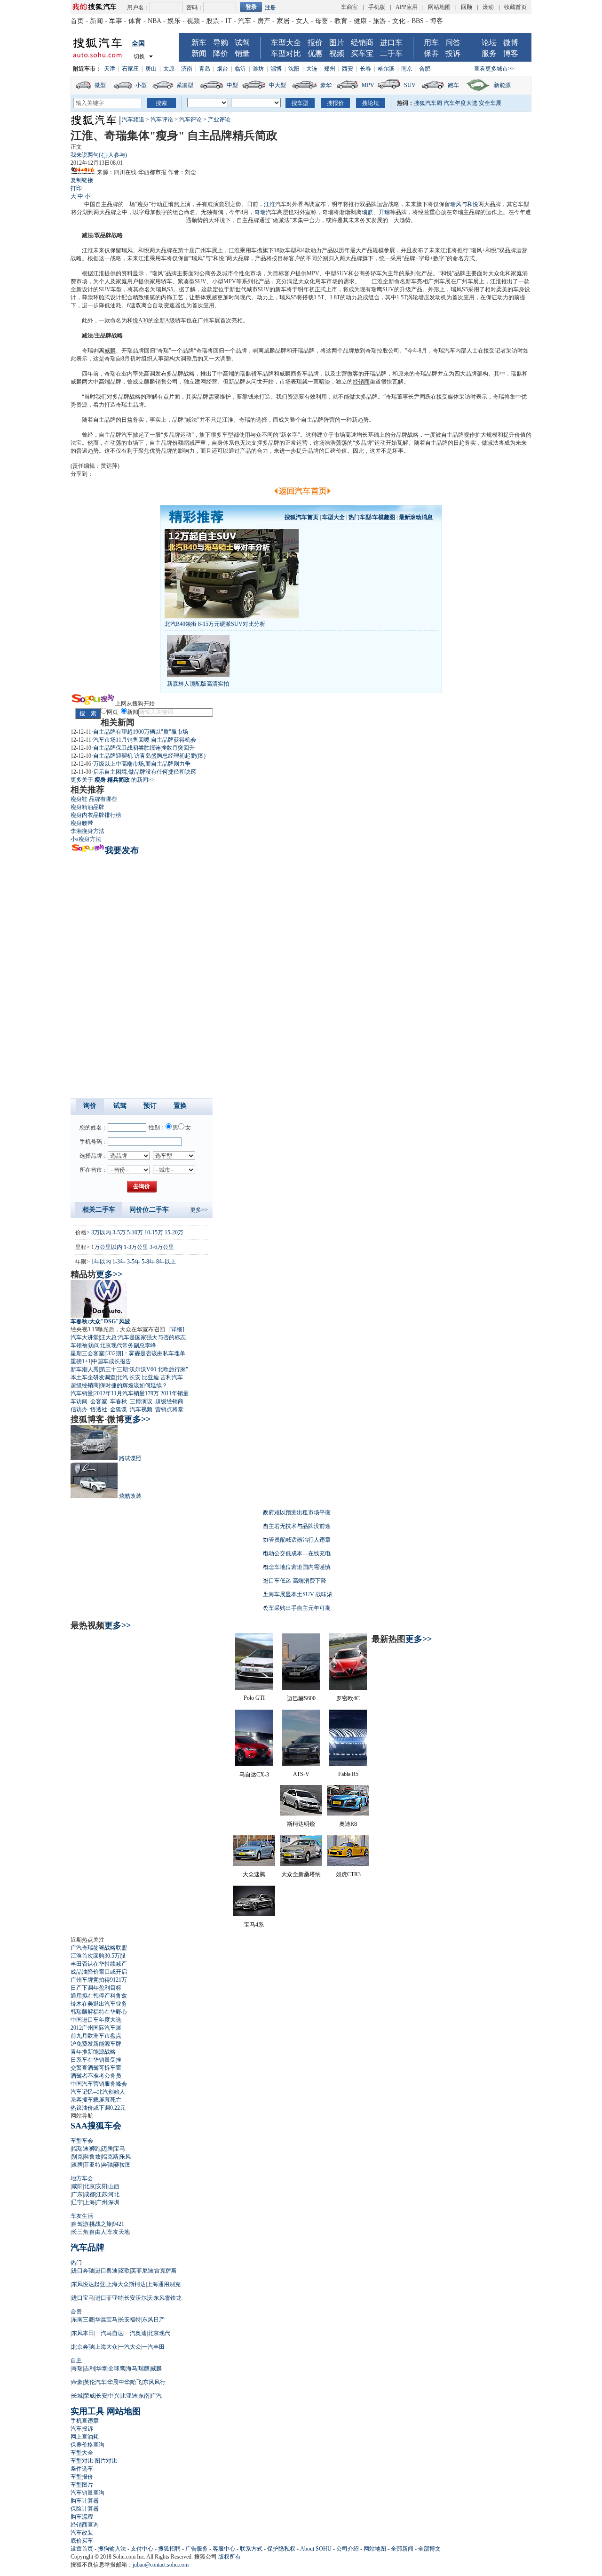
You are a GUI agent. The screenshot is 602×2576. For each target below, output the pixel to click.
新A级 (167, 320)
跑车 (453, 85)
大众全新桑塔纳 (301, 1874)
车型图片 (82, 2485)
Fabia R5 (348, 1774)
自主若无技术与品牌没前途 (297, 1526)
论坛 (489, 43)
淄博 (276, 69)
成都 (89, 2194)
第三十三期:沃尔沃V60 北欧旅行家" (144, 1369)
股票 (213, 21)
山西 (114, 2186)
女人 (302, 21)
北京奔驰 (83, 2347)
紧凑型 (185, 85)
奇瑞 (260, 212)
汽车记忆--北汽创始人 (98, 2092)
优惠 (315, 53)
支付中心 (142, 2549)
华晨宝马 (106, 2320)
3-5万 (119, 1232)
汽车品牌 (87, 2248)
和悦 (473, 204)
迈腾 (107, 2149)
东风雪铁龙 (167, 2298)
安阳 (102, 2186)
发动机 (438, 297)
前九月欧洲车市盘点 (96, 2036)
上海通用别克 (164, 2284)
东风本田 (83, 2333)
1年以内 (101, 1262)
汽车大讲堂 (85, 1337)
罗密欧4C (348, 1698)
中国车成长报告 (111, 1361)
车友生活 (82, 2216)
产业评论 (219, 120)
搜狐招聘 (169, 2549)
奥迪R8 (348, 1824)
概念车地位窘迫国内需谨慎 (297, 1567)
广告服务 (197, 2549)
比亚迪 (150, 1377)
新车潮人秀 (85, 1369)
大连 (312, 69)
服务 (489, 53)
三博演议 (141, 1401)
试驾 (242, 43)
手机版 (377, 7)
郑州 (330, 69)
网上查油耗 (85, 2437)
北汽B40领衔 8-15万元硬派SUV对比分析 (215, 624)
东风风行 (154, 2382)
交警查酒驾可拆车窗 (96, 2068)
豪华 (326, 85)
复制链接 (82, 180)
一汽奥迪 (135, 2333)
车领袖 (79, 1345)
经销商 (362, 43)
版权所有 (230, 2557)
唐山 (151, 69)
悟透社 (99, 1409)
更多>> (199, 1210)
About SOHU (316, 2549)
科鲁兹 (92, 2157)
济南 (187, 69)
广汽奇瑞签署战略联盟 (99, 1948)
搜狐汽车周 (428, 103)
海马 (132, 2368)
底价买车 (82, 2541)
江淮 (269, 204)
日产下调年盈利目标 (96, 1988)
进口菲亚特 (109, 2298)
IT (229, 21)
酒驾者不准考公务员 (96, 2076)
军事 (116, 21)
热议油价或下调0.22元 (98, 2108)
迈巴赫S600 (301, 1698)
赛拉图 (122, 2165)
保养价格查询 (87, 2445)
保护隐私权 (281, 2549)
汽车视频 (141, 1409)
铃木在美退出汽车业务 (99, 2004)
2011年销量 (174, 1393)
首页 (77, 21)
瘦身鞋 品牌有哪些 (94, 799)
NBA (154, 21)
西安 (348, 69)
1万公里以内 (107, 1247)
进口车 (391, 43)
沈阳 (294, 69)
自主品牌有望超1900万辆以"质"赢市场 (141, 732)
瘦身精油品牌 (87, 807)
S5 (170, 289)
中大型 (277, 85)
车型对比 (286, 53)
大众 (494, 273)
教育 (341, 21)
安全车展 (490, 103)
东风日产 (153, 2320)
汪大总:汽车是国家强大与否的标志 (143, 1337)
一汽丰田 (153, 2347)
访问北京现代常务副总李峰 (122, 1345)
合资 (76, 2312)
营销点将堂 (169, 1409)
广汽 (156, 2396)
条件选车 (82, 2469)
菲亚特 (92, 2165)
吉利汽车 (172, 1377)
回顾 (467, 7)
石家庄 (130, 69)
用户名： (138, 8)
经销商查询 (85, 2525)
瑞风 (456, 204)
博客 (436, 21)
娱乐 (174, 21)
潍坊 (258, 69)
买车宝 (362, 53)
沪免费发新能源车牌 (96, 2044)
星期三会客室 (87, 1353)
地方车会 (82, 2178)
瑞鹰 (377, 289)
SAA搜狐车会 (96, 2126)
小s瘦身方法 (86, 839)
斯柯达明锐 (301, 1824)
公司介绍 (348, 2549)
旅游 (380, 21)
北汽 (122, 1377)
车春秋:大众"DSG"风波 (100, 1321)
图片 (337, 43)
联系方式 (251, 2549)
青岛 (205, 69)
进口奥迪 (106, 2271)
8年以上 (166, 1262)
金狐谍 (119, 1409)
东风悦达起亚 (88, 2284)
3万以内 (101, 1232)
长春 (365, 69)
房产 (264, 21)
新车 (199, 43)
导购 (221, 43)
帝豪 (77, 2382)
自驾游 (80, 2224)
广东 (77, 2194)
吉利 (89, 2368)
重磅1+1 (81, 1361)
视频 (193, 21)
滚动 (488, 7)
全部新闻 (402, 2549)
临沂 (240, 69)
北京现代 (159, 2333)
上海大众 (106, 2347)
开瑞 (384, 212)
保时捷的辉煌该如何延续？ (134, 1385)
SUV (410, 85)
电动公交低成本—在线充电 (297, 1553)
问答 (453, 43)
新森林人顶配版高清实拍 (198, 684)
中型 (232, 85)
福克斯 (110, 2157)
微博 (511, 43)
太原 (169, 69)
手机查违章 (85, 2421)
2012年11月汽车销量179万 (127, 1393)
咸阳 (77, 2186)
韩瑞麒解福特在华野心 (99, 2012)
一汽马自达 (109, 2333)
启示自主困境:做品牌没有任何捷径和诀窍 (145, 772)
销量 (242, 53)
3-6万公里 (162, 1247)
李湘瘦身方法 (87, 831)
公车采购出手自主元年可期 (297, 1608)
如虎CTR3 (348, 1874)
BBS (418, 21)
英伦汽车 (95, 2382)
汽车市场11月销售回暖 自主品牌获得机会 (145, 740)
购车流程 (82, 2517)
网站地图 (439, 7)
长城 (77, 2396)
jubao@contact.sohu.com (161, 2565)
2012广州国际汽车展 (96, 2028)
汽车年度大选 (460, 103)
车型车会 (82, 2141)
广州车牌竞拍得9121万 (99, 1980)
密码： (195, 8)
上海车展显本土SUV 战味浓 (298, 1594)
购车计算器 (85, 2501)
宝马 (119, 2149)
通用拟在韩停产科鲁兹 (99, 1996)
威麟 (110, 351)
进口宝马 (83, 2298)
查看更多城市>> (494, 69)
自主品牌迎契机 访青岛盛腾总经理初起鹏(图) (149, 756)
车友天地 (119, 2232)
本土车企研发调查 (93, 1377)
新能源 (502, 85)
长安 (135, 1377)
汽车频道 (133, 120)
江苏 (102, 2194)
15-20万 (174, 1232)
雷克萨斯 (166, 2271)
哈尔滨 (386, 69)
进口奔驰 (83, 2271)
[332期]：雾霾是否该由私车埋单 (145, 1353)
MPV (368, 85)
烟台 (222, 69)
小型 (141, 85)
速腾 (77, 2165)
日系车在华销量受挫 (96, 2060)
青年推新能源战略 (93, 2052)
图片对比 (106, 2461)
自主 (76, 2360)
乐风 (125, 2157)
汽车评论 (162, 120)
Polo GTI (254, 1698)
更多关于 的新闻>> (113, 780)
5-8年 (148, 1262)
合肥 (425, 69)
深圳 (114, 2202)
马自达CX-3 (254, 1775)
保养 (431, 53)
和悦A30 (138, 320)
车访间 (79, 1401)
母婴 (322, 21)
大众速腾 (254, 1874)
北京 (89, 2186)
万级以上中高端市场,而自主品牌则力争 (142, 764)
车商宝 (349, 7)
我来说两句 (99, 155)
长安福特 (130, 2320)
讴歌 (124, 2271)
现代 (246, 297)
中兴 (114, 2396)
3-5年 (134, 1262)
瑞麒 (367, 212)
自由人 (98, 2232)
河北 (114, 2194)
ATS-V (301, 1774)
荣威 (89, 2396)
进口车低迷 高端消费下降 (295, 1581)
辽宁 (77, 2202)
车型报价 (82, 2477)
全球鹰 (117, 2368)
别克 (77, 2157)
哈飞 (136, 2382)
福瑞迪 (80, 2149)
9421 (119, 2224)
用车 (431, 43)
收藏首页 (515, 7)
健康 (360, 21)
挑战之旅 (101, 2224)
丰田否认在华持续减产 (99, 1964)
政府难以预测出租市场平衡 (297, 1512)
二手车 (391, 53)
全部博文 (429, 2549)
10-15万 (154, 1232)
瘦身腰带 (82, 823)
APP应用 (407, 7)
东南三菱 (83, 2320)
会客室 (99, 1401)
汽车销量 (82, 1393)
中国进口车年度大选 (96, 2020)
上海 (89, 2202)
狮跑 (95, 2149)
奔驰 (107, 2165)
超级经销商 (85, 1385)
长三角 (80, 2232)
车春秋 (119, 1401)
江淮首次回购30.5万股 (98, 1956)
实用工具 (87, 2411)
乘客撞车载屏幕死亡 (96, 2100)
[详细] (177, 1329)
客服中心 (224, 2549)
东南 (144, 2396)
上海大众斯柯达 (126, 2284)
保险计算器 (85, 2509)
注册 (270, 8)
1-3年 (119, 1262)
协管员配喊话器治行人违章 (297, 1540)
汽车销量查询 (87, 2493)
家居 (283, 21)
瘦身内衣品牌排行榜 (96, 815)
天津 (110, 69)
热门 (76, 2263)
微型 (100, 85)
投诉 (453, 53)
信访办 (79, 1409)
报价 (315, 43)
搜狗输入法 (112, 2549)
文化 (399, 21)
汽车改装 (82, 2533)
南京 (407, 69)
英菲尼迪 (142, 2271)
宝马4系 (254, 1925)
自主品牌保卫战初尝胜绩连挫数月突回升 (144, 748)
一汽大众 (130, 2347)
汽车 (245, 21)
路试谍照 (130, 1458)
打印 (76, 188)
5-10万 (135, 1232)
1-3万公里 (136, 1247)
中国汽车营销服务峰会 (99, 2084)
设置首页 (82, 2549)
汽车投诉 (82, 2429)
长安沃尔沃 (138, 2298)
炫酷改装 (130, 1496)
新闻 (96, 21)
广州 (200, 250)
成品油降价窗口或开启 (99, 1972)
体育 (135, 21)
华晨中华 (119, 2382)
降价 (221, 53)
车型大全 (286, 43)
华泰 (102, 2368)
